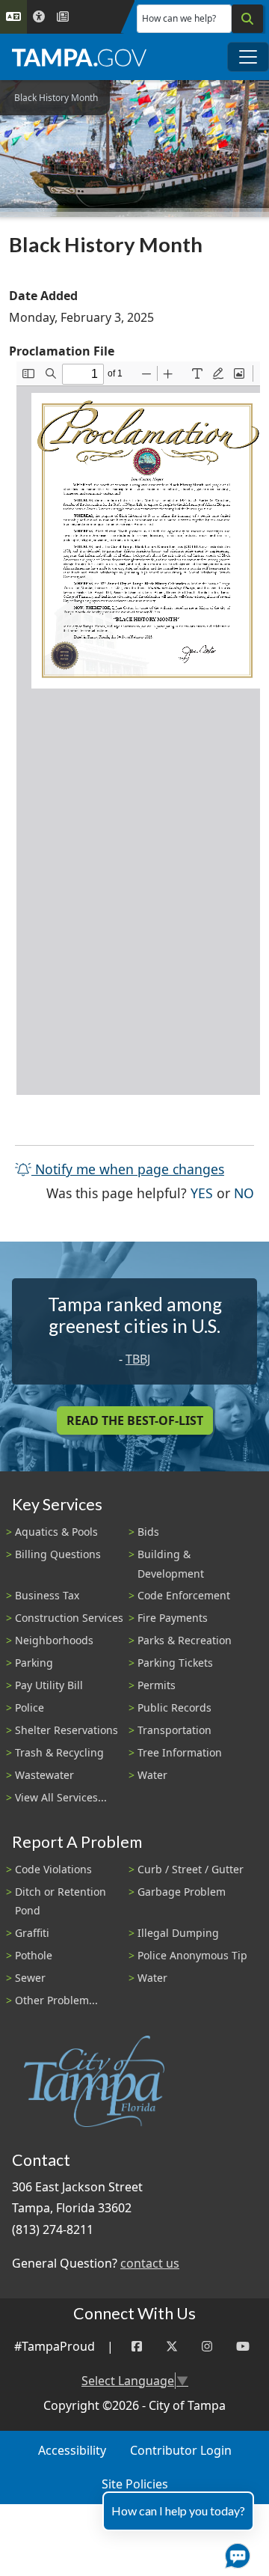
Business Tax (47, 1595)
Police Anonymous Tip (192, 1955)
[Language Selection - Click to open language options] (13, 17)
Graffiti (32, 1933)
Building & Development (171, 1563)
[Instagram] (207, 2347)
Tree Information (180, 1752)
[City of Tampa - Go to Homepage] (79, 57)
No (244, 1193)
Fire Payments (173, 1618)
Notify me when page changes (128, 1169)
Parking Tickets (175, 1663)
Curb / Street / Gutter (191, 1869)
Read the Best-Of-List (135, 1420)
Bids (148, 1532)
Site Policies (135, 2484)
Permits (157, 1685)
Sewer (30, 1978)
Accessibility (72, 2450)
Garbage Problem (182, 1892)
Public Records (174, 1707)
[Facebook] (137, 2347)
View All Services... (61, 1797)
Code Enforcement (184, 1595)
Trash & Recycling (59, 1752)
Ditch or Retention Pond (61, 1901)
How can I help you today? (178, 2511)
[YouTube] (243, 2347)
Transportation (174, 1730)
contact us (150, 2263)
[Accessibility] (39, 17)
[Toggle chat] (235, 2553)
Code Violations (53, 1869)
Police (30, 1707)
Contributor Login (181, 2450)
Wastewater (44, 1775)
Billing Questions (58, 1554)
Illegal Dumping (178, 1933)
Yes (202, 1193)
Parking (34, 1663)
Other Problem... (56, 2000)
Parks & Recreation (185, 1640)
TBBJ (138, 1359)
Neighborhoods (54, 1640)
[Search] (247, 19)
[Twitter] (172, 2347)
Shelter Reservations (67, 1730)
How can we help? (179, 18)
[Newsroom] (63, 17)
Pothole (34, 1955)
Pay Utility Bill (49, 1685)
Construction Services (69, 1618)
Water (152, 1775)
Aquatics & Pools (56, 1532)
